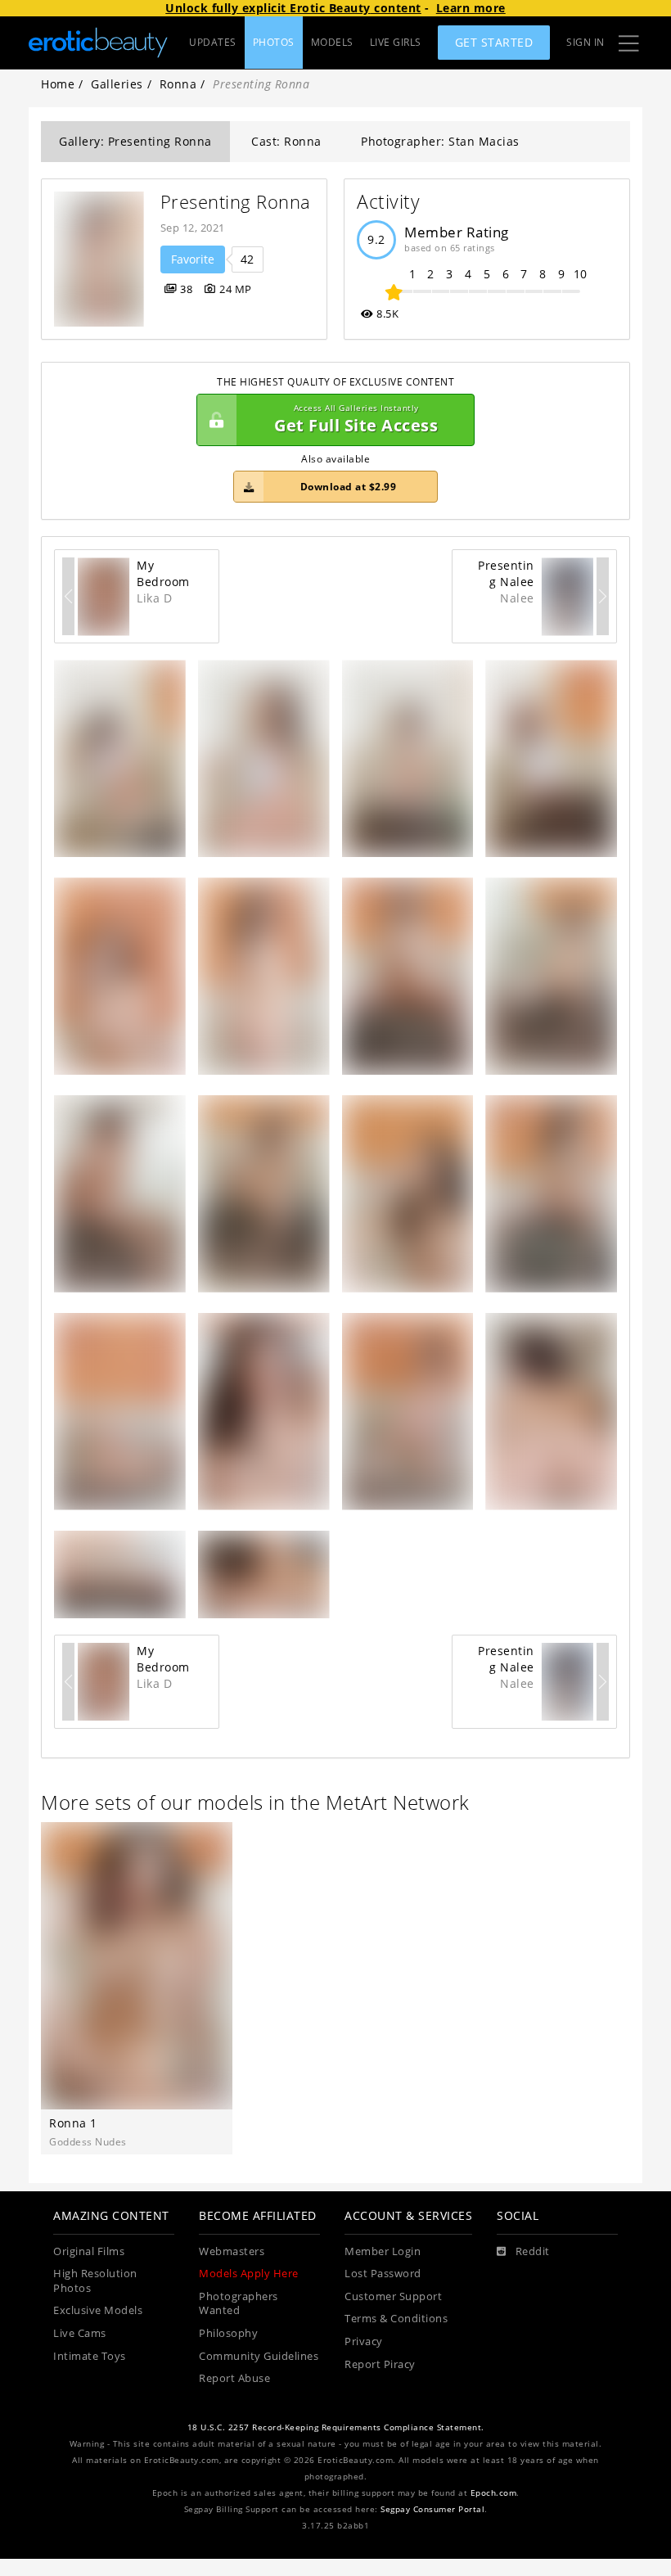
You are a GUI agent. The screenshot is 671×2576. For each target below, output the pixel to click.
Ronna (178, 84)
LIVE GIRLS (396, 42)
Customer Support (393, 2296)
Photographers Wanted (239, 2304)
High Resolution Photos (95, 2281)
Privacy (364, 2341)
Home (58, 84)
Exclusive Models (98, 2310)
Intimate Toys (90, 2356)
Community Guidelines (259, 2356)
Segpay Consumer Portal (432, 2509)
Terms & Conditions (396, 2319)
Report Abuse (234, 2378)
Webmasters (232, 2251)
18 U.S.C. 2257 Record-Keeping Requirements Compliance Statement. (336, 2427)
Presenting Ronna (236, 202)
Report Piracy (380, 2364)
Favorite (193, 259)
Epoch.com (494, 2493)
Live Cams (80, 2333)
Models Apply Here (249, 2274)
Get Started (494, 42)
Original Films (89, 2251)
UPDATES (213, 42)
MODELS (332, 42)
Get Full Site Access (356, 420)
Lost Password (383, 2274)
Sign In (585, 42)
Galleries (117, 84)
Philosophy (228, 2333)
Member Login (383, 2251)
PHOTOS (274, 42)
